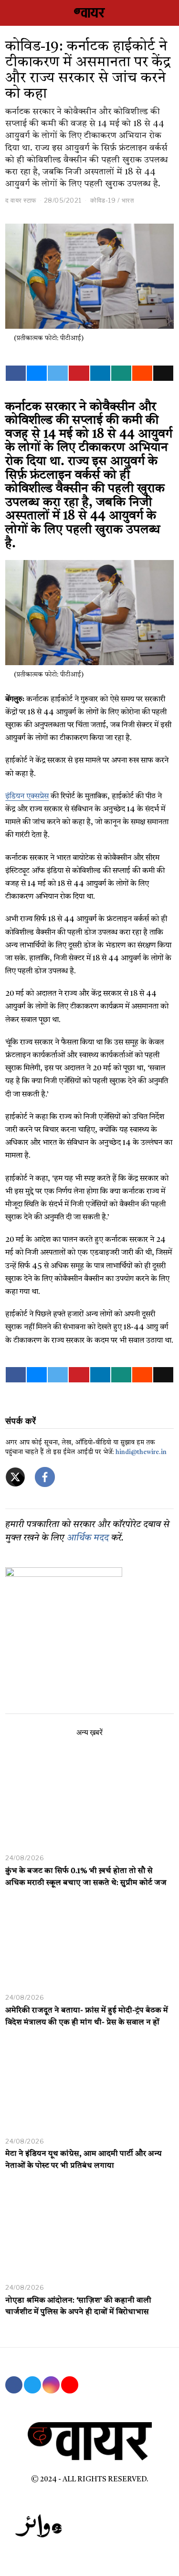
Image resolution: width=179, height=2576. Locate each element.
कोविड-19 (103, 200)
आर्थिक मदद (88, 1538)
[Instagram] (51, 2385)
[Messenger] (37, 373)
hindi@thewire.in (141, 1452)
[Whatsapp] (121, 373)
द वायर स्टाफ (21, 200)
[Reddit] (142, 373)
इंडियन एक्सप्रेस (27, 797)
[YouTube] (70, 2385)
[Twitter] (58, 373)
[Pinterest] (79, 373)
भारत (128, 200)
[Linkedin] (100, 373)
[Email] (163, 373)
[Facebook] (16, 373)
